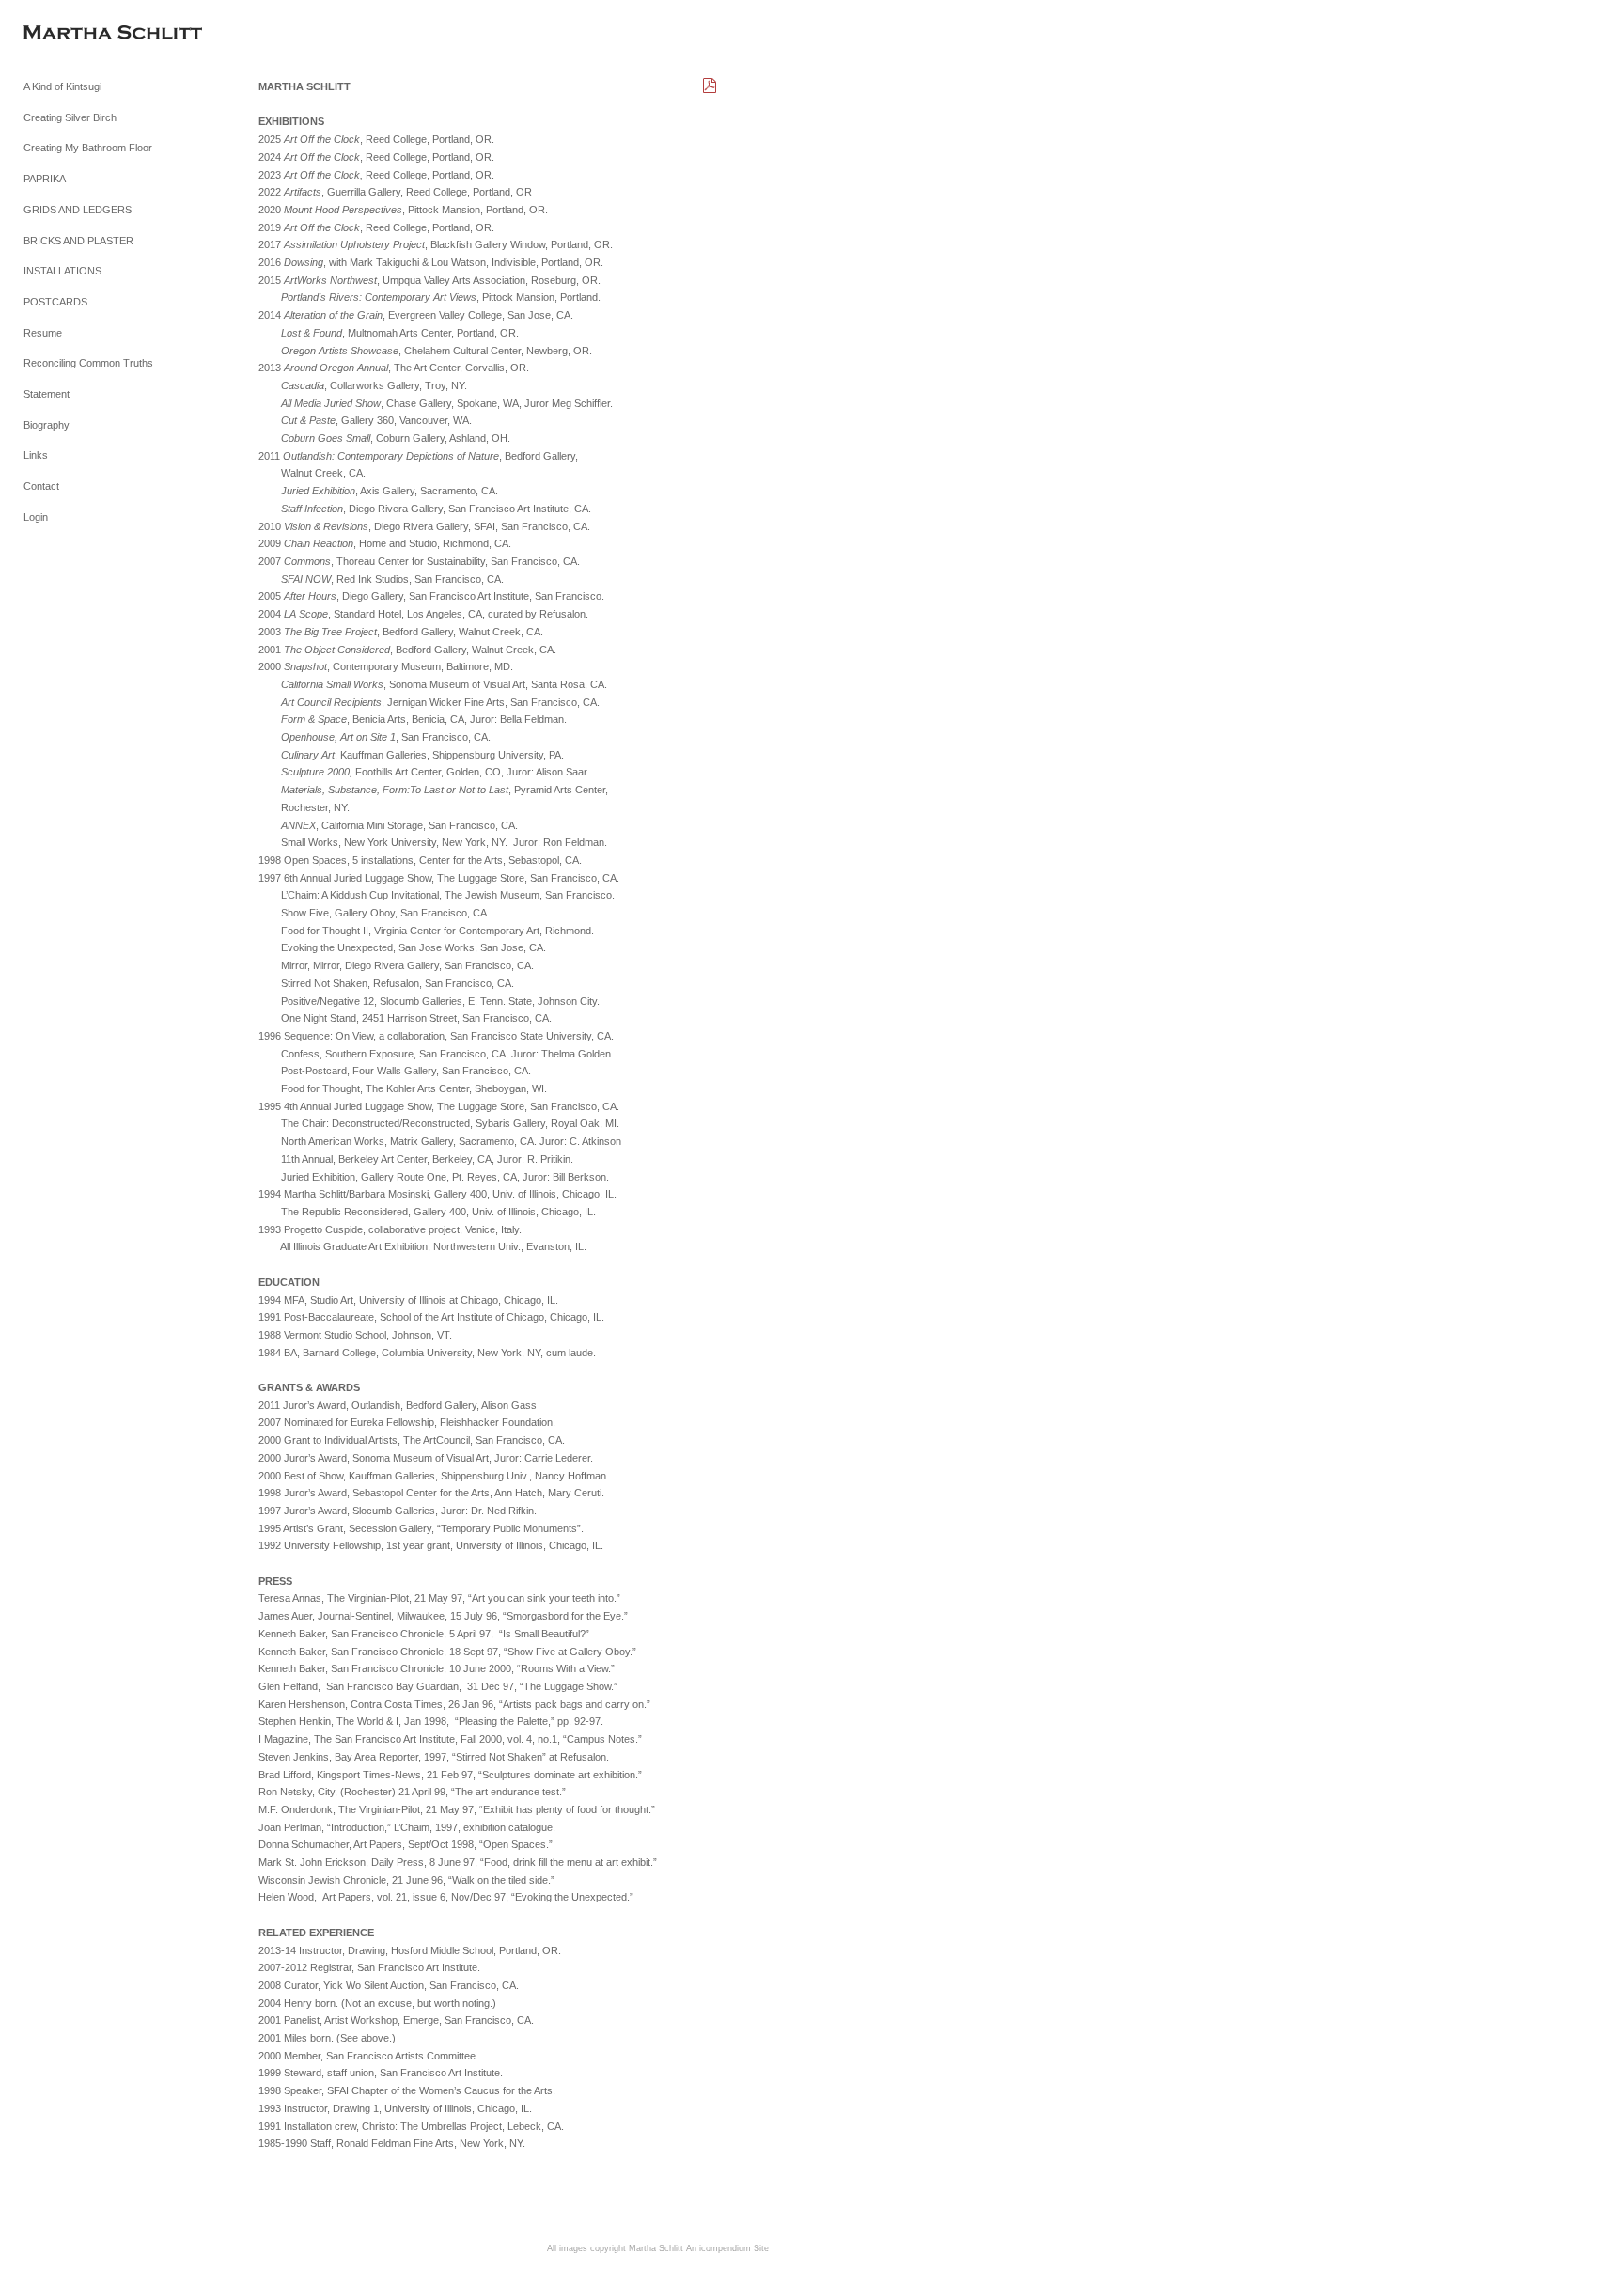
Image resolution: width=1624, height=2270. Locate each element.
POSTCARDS (55, 302)
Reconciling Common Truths (88, 363)
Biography (47, 425)
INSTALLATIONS (62, 271)
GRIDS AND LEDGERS (78, 210)
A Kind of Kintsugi (62, 86)
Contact (41, 486)
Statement (47, 394)
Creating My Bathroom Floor (88, 148)
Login (36, 517)
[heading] (70, 34)
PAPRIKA (45, 179)
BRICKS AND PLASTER (78, 241)
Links (36, 455)
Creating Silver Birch (70, 117)
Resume (43, 333)
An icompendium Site (727, 2248)
